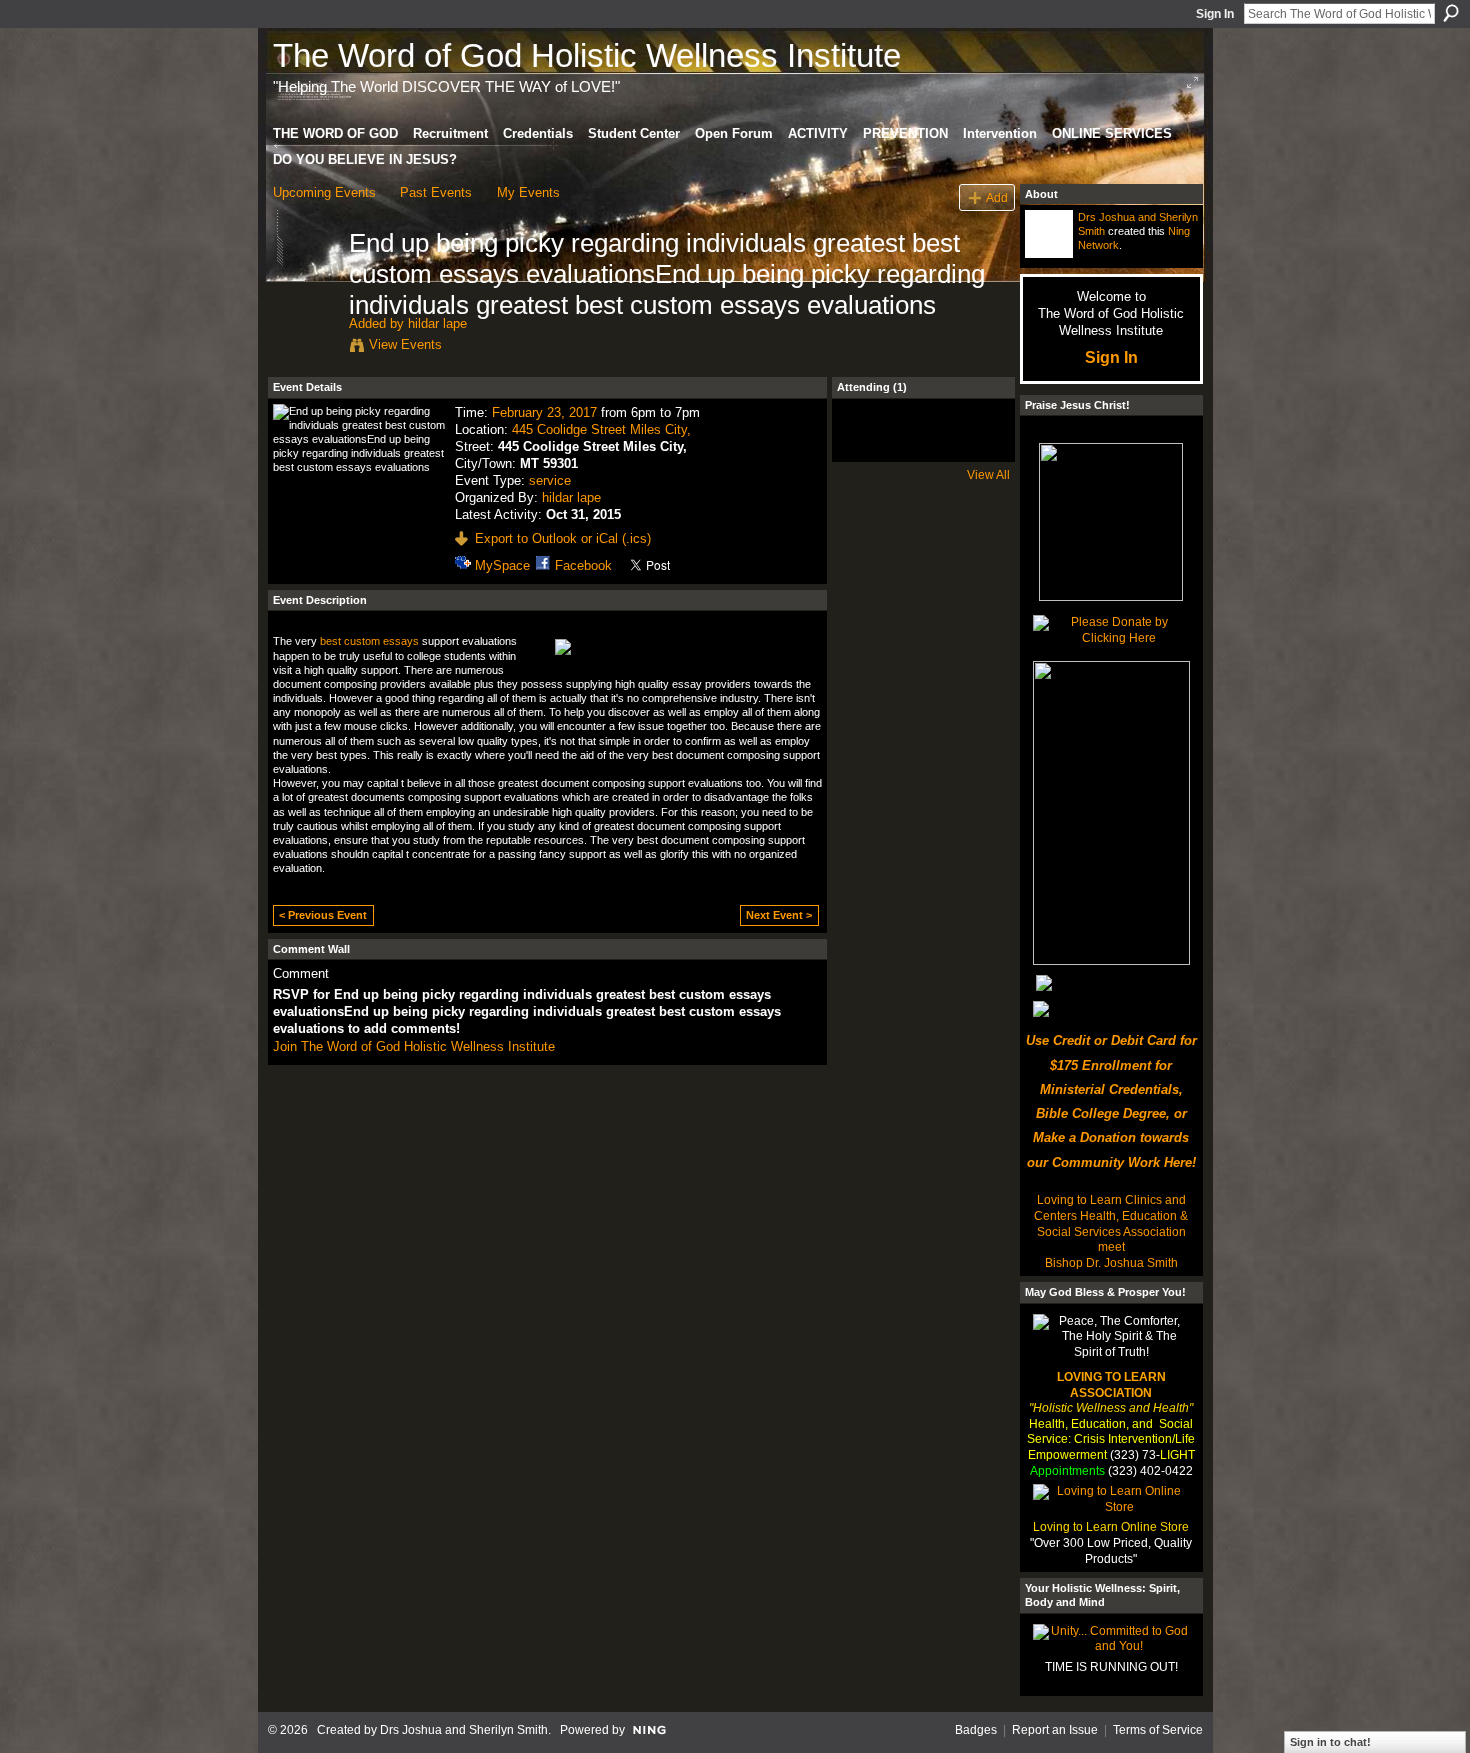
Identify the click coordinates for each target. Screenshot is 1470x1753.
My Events (528, 192)
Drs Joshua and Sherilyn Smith (464, 1730)
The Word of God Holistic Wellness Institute (587, 55)
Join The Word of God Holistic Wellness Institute (414, 1046)
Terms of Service (1158, 1730)
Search (1451, 13)
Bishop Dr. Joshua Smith (1111, 1263)
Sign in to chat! (1330, 1742)
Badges (976, 1730)
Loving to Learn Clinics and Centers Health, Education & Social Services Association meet (1111, 1223)
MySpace (502, 565)
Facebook (583, 565)
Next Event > (779, 915)
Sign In (1215, 14)
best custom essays (369, 641)
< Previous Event (323, 915)
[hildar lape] (305, 285)
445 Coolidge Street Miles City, (601, 429)
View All (988, 475)
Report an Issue (1055, 1730)
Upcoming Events (324, 192)
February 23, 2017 (544, 412)
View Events (405, 344)
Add (997, 197)
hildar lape (437, 323)
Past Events (436, 192)
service (550, 480)
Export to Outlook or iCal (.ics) (563, 538)
